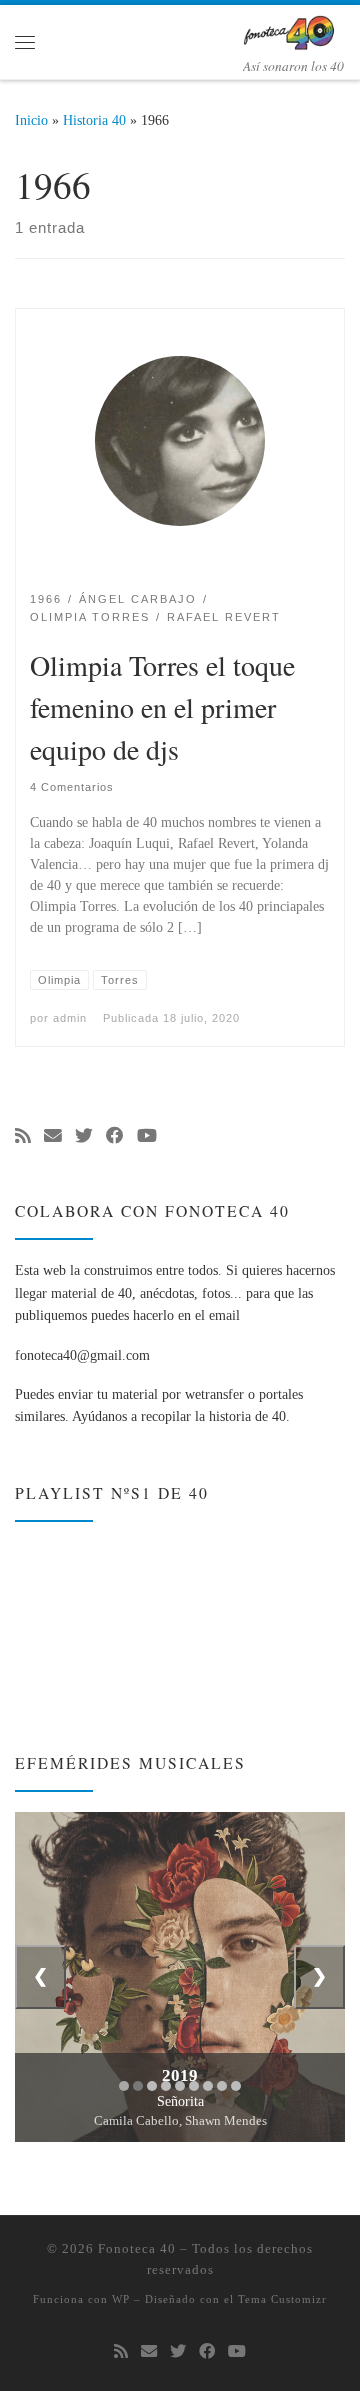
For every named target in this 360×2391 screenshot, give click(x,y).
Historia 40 (94, 120)
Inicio (31, 120)
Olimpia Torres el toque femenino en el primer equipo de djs (162, 707)
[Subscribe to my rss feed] (23, 1137)
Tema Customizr (282, 2299)
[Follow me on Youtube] (147, 1137)
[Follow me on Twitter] (84, 1137)
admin (70, 1018)
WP (121, 2299)
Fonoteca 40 (137, 2248)
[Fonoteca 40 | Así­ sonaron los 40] (293, 29)
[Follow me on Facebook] (115, 1137)
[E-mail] (53, 1137)
